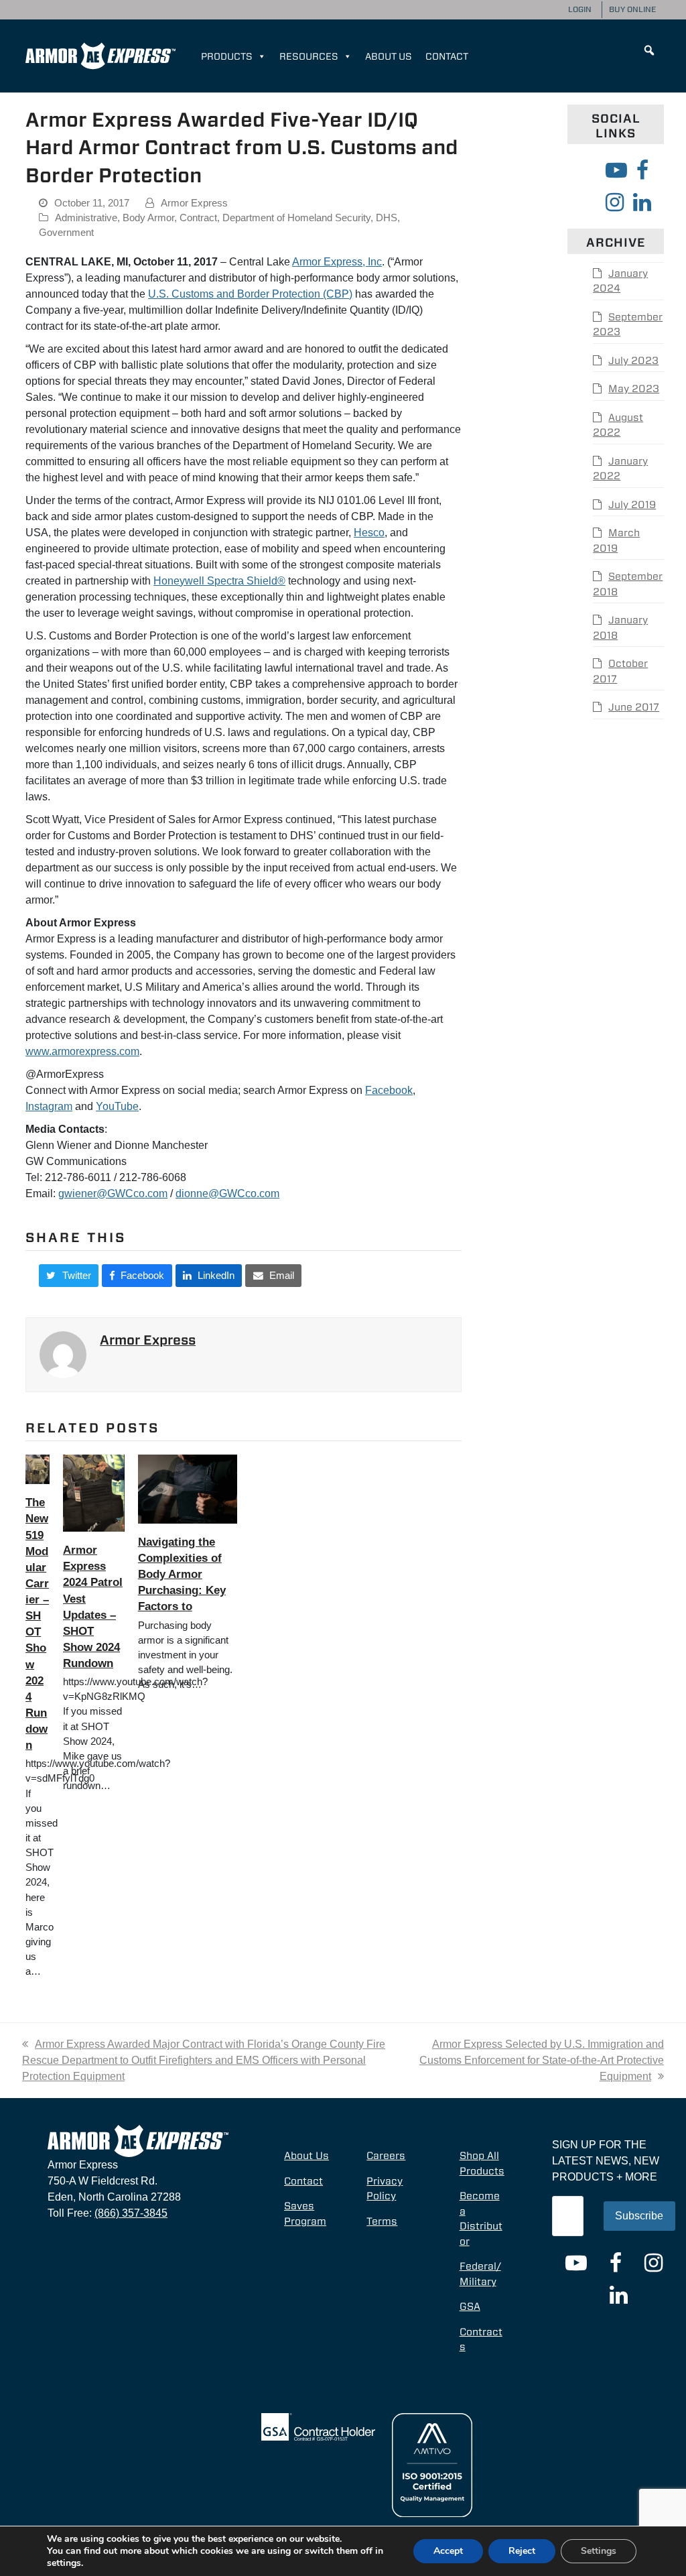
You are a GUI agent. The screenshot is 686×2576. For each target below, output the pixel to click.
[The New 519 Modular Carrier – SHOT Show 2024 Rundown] (38, 1469)
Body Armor (148, 218)
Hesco (369, 533)
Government (66, 233)
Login (580, 9)
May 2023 (634, 389)
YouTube (117, 1106)
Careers (386, 2156)
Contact (447, 56)
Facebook (389, 1090)
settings (64, 2563)
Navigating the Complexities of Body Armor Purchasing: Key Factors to (182, 1574)
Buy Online (632, 9)
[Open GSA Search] (318, 2426)
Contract (198, 218)
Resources (309, 56)
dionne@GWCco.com (227, 1193)
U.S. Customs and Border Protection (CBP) (250, 294)
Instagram (49, 1106)
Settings (599, 2551)
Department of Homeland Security (296, 218)
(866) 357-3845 (131, 2213)
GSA (470, 2307)
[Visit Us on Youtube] (616, 170)
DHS (387, 218)
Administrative (86, 218)
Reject (522, 2551)
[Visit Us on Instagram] (615, 202)
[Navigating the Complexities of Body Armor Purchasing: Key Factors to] (188, 1488)
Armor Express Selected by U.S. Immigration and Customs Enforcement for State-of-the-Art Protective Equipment (542, 2060)
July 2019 (632, 505)
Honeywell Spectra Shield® (219, 581)
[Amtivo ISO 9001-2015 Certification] (432, 2464)
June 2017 (634, 707)
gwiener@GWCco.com (113, 1193)
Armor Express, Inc (337, 262)
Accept (448, 2551)
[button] (649, 50)
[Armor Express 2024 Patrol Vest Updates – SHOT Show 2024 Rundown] (94, 1492)
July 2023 (633, 361)
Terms (382, 2221)
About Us (389, 56)
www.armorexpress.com (82, 1051)
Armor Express (194, 203)
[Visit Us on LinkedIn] (642, 202)
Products (227, 56)
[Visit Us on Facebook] (642, 170)
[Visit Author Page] (63, 1354)
